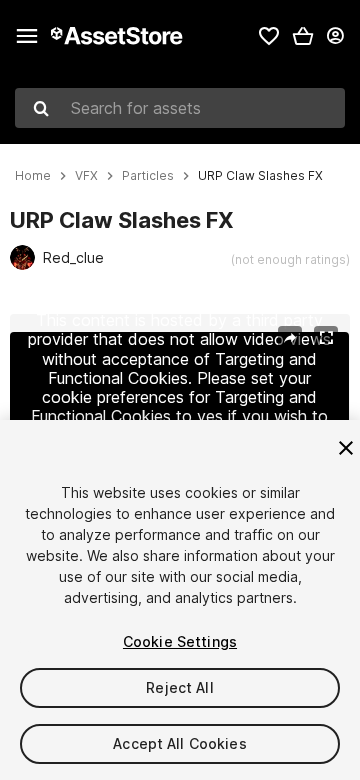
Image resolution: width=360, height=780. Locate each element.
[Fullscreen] (326, 338)
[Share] (290, 338)
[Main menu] (27, 36)
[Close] (346, 448)
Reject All (179, 687)
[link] (269, 36)
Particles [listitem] (148, 176)
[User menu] (335, 36)
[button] (303, 36)
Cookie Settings (180, 641)
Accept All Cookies (180, 743)
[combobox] (180, 108)
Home (33, 176)
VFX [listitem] (86, 176)
